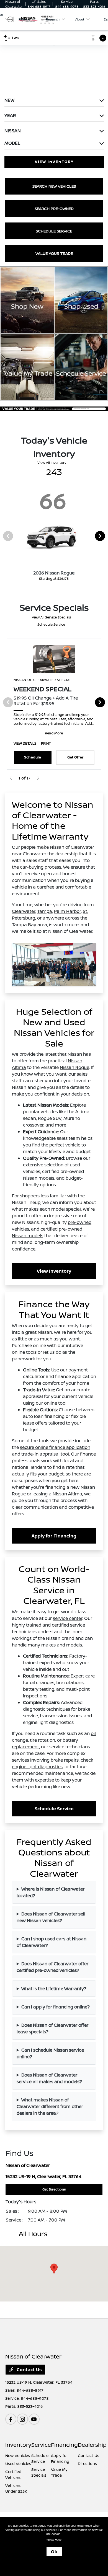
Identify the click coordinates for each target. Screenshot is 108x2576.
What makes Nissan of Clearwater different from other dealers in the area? (50, 2106)
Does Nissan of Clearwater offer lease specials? (52, 2028)
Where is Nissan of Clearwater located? (51, 1892)
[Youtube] (34, 2419)
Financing (64, 2445)
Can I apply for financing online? (56, 2007)
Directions (87, 2464)
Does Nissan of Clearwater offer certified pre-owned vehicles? (52, 1967)
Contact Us (29, 2370)
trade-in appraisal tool (45, 1454)
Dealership (92, 2445)
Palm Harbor (67, 911)
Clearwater (24, 911)
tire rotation (43, 1740)
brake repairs (65, 1760)
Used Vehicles (18, 2464)
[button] (54, 2269)
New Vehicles (18, 2455)
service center (68, 1618)
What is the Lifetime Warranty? (54, 1989)
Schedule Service (51, 624)
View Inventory (54, 1271)
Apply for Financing (54, 1536)
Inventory (18, 2445)
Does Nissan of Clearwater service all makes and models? (49, 2078)
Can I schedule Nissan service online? (50, 2053)
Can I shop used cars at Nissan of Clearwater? (52, 1942)
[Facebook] (11, 2419)
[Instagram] (22, 2419)
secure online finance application (55, 1447)
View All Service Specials (51, 617)
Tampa (45, 911)
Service (41, 2445)
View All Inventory (52, 463)
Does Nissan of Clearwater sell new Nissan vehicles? (51, 1917)
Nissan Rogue (74, 1067)
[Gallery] (54, 408)
